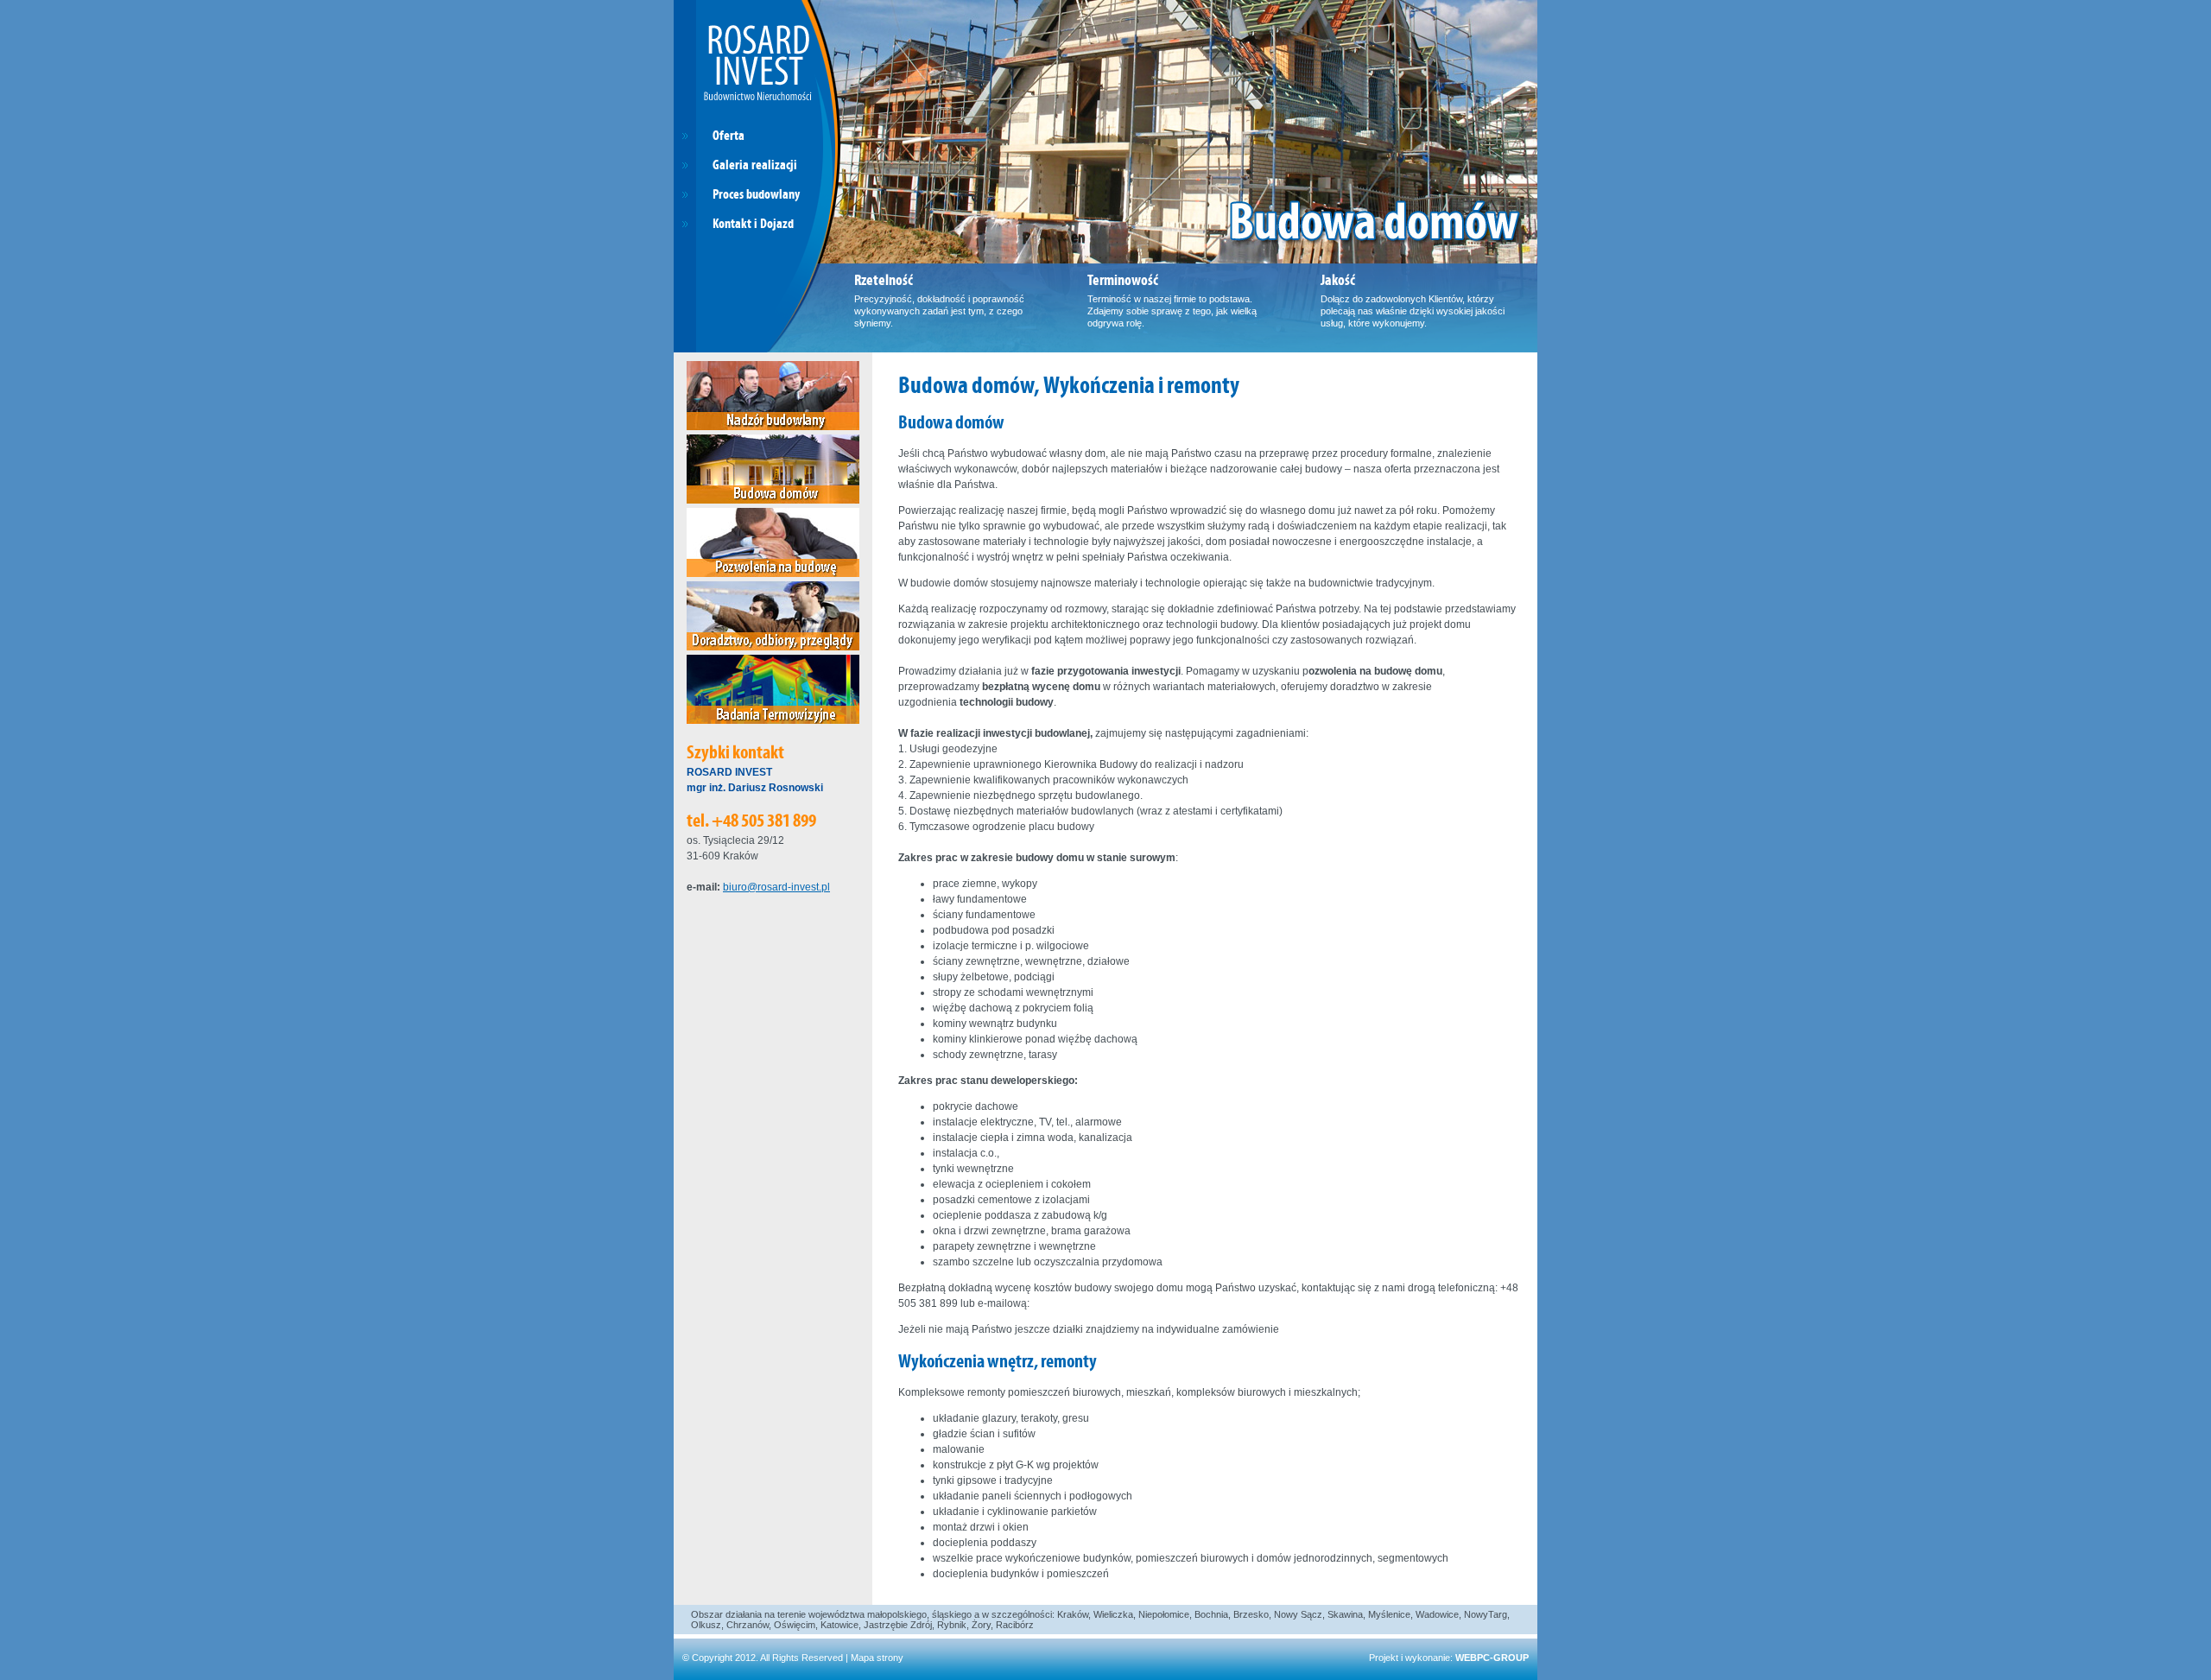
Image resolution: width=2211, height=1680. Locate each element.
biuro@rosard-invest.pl (776, 887)
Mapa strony (877, 1658)
